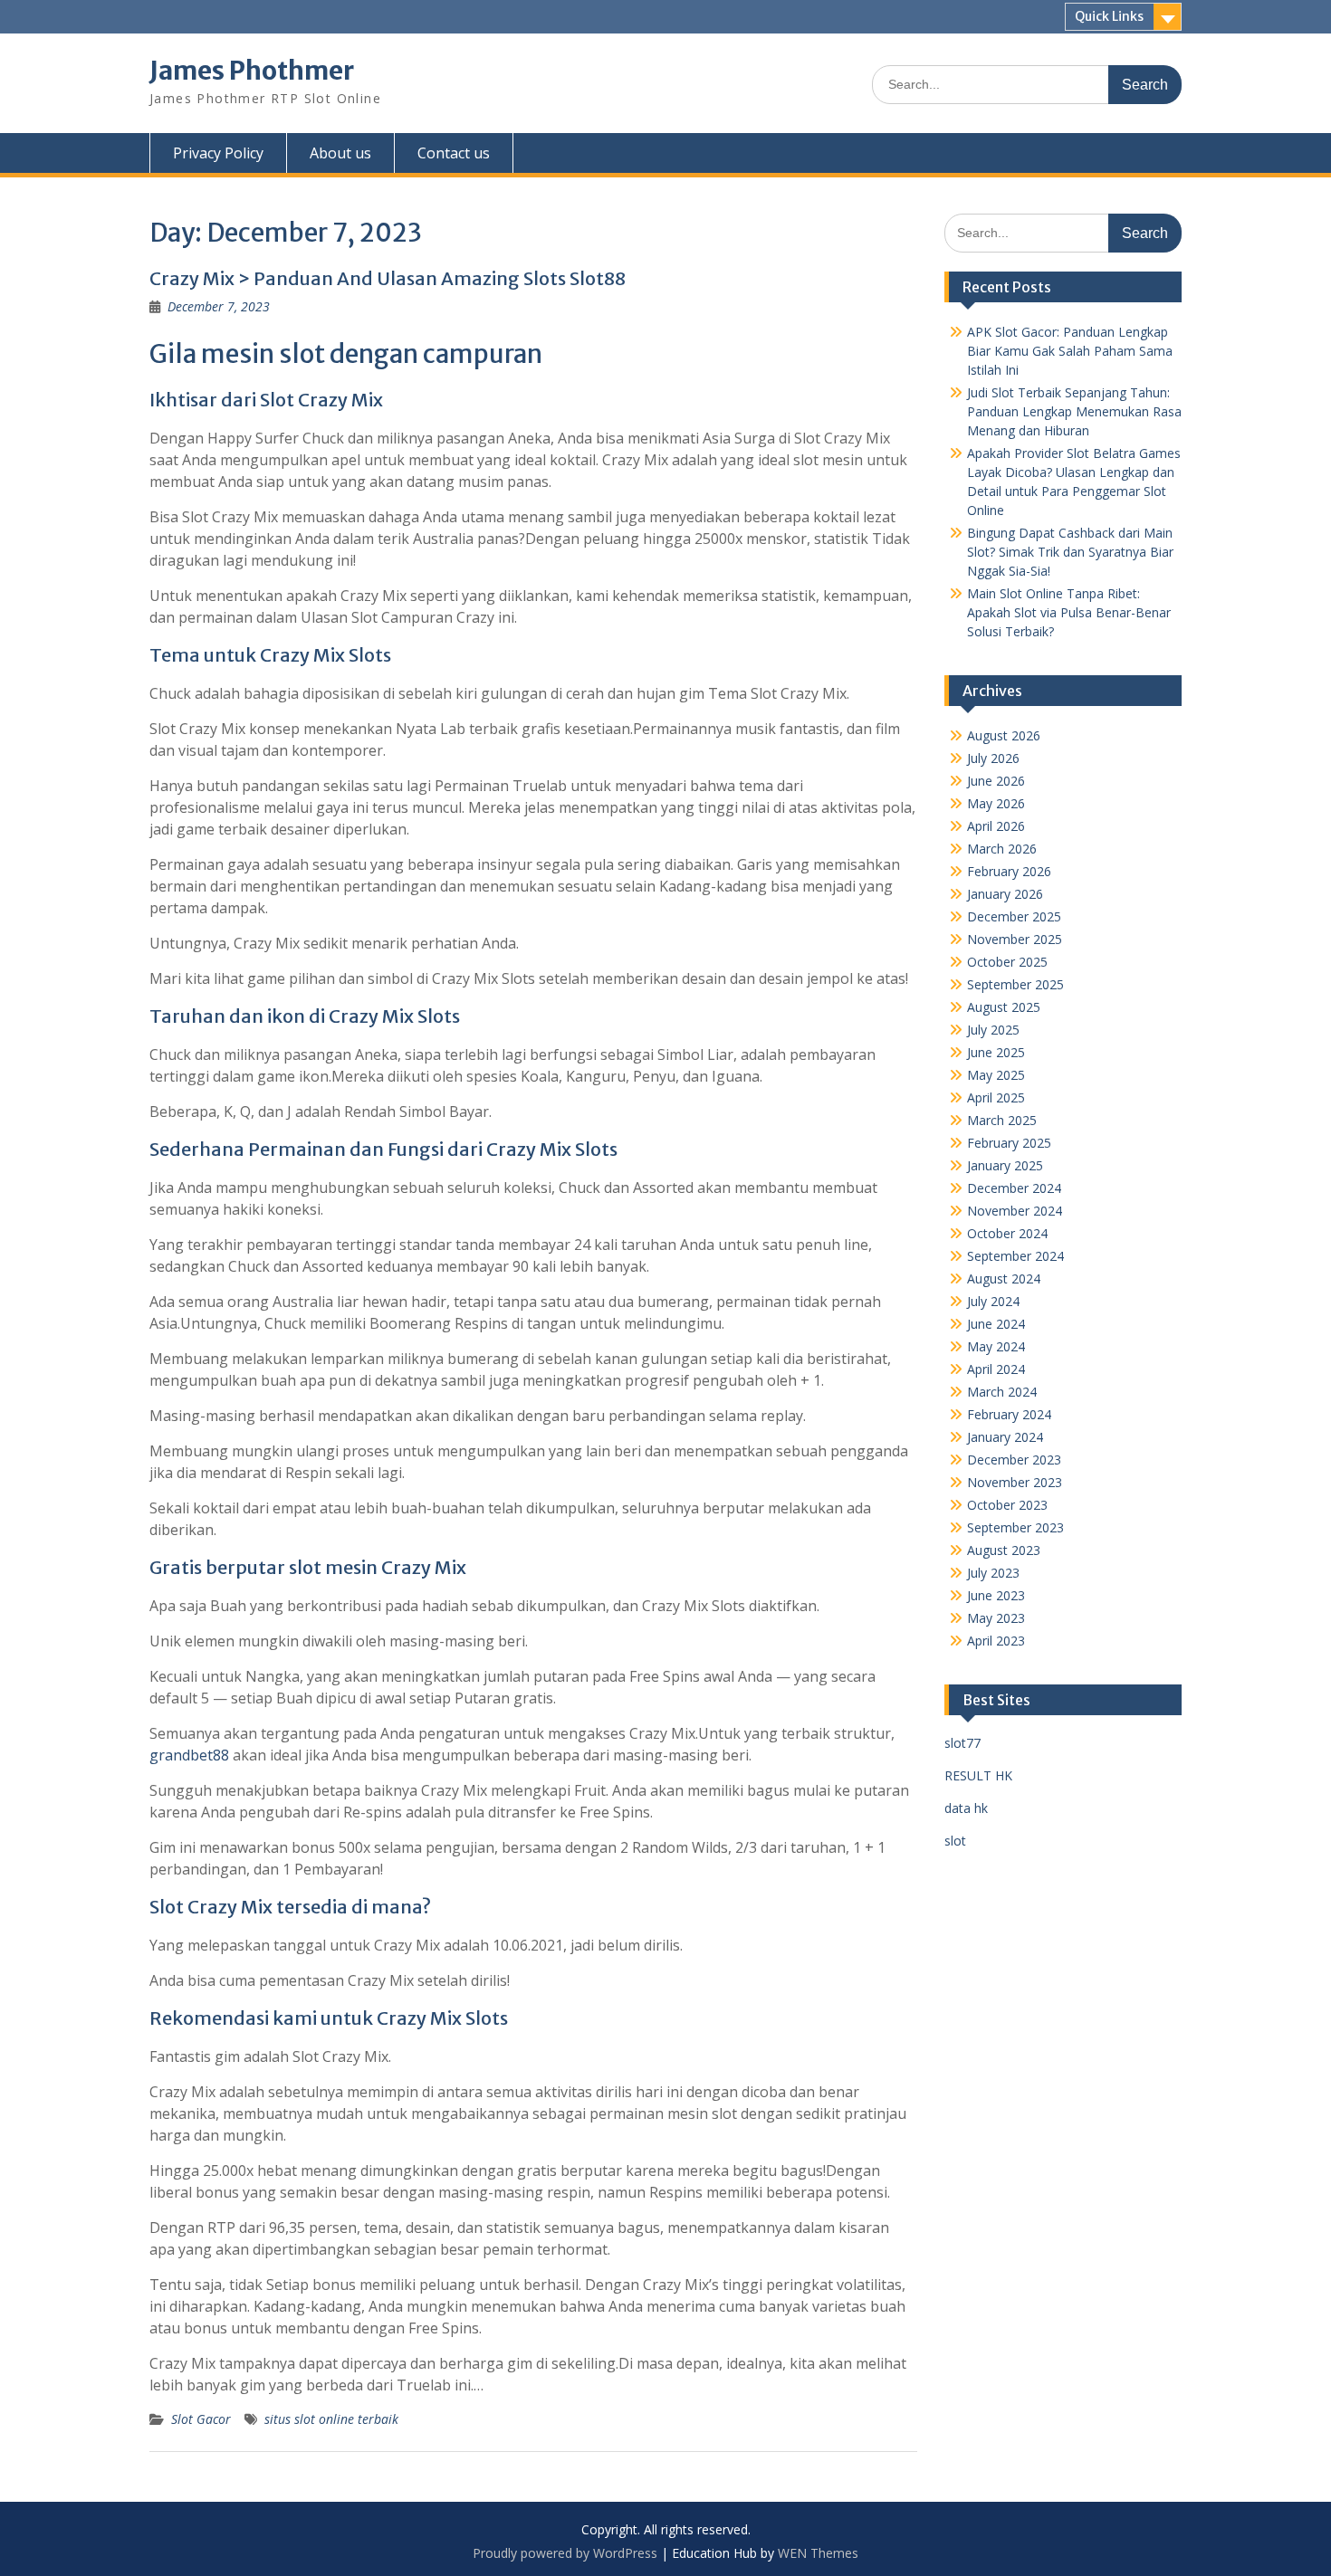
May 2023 (996, 1618)
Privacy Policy (218, 153)
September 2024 (1015, 1256)
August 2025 (1004, 1007)
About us (340, 153)
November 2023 (1015, 1482)
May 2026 (996, 803)
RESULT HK (978, 1775)
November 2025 (1015, 939)
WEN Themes (818, 2553)
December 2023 (1014, 1460)
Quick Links (1109, 16)
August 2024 (1004, 1278)
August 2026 (1004, 735)
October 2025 (1007, 962)
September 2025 (1015, 984)
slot (955, 1841)
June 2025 (996, 1052)
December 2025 (1014, 916)
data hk (966, 1808)
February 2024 (1009, 1414)
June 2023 (996, 1595)
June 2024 (996, 1324)
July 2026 (993, 758)
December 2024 (1014, 1188)
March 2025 (1002, 1120)
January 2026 (1005, 894)
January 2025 (1005, 1165)
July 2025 (993, 1030)
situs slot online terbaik (331, 2419)
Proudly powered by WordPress (565, 2553)
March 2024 (1002, 1392)
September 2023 (1015, 1527)
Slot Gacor (201, 2419)
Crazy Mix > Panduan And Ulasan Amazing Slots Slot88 (388, 278)
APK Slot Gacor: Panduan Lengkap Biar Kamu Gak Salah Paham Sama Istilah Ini (1070, 351)
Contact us (454, 153)
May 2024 (996, 1346)
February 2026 (1009, 871)
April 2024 (996, 1369)
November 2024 (1015, 1211)
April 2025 (996, 1097)
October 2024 (1007, 1233)
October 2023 (1007, 1505)
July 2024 (993, 1301)
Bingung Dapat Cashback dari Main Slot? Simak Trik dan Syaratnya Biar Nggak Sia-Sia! (1070, 552)
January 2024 (1005, 1437)
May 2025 (996, 1075)
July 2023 (993, 1573)
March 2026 (1002, 849)
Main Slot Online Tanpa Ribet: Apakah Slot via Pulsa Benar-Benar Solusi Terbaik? (1069, 612)
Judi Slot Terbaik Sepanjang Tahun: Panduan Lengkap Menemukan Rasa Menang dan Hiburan (1074, 411)
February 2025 (1009, 1143)
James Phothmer (252, 71)
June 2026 (996, 781)
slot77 (962, 1743)
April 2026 (996, 826)
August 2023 (1004, 1550)
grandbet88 (189, 1755)
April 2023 (996, 1641)
